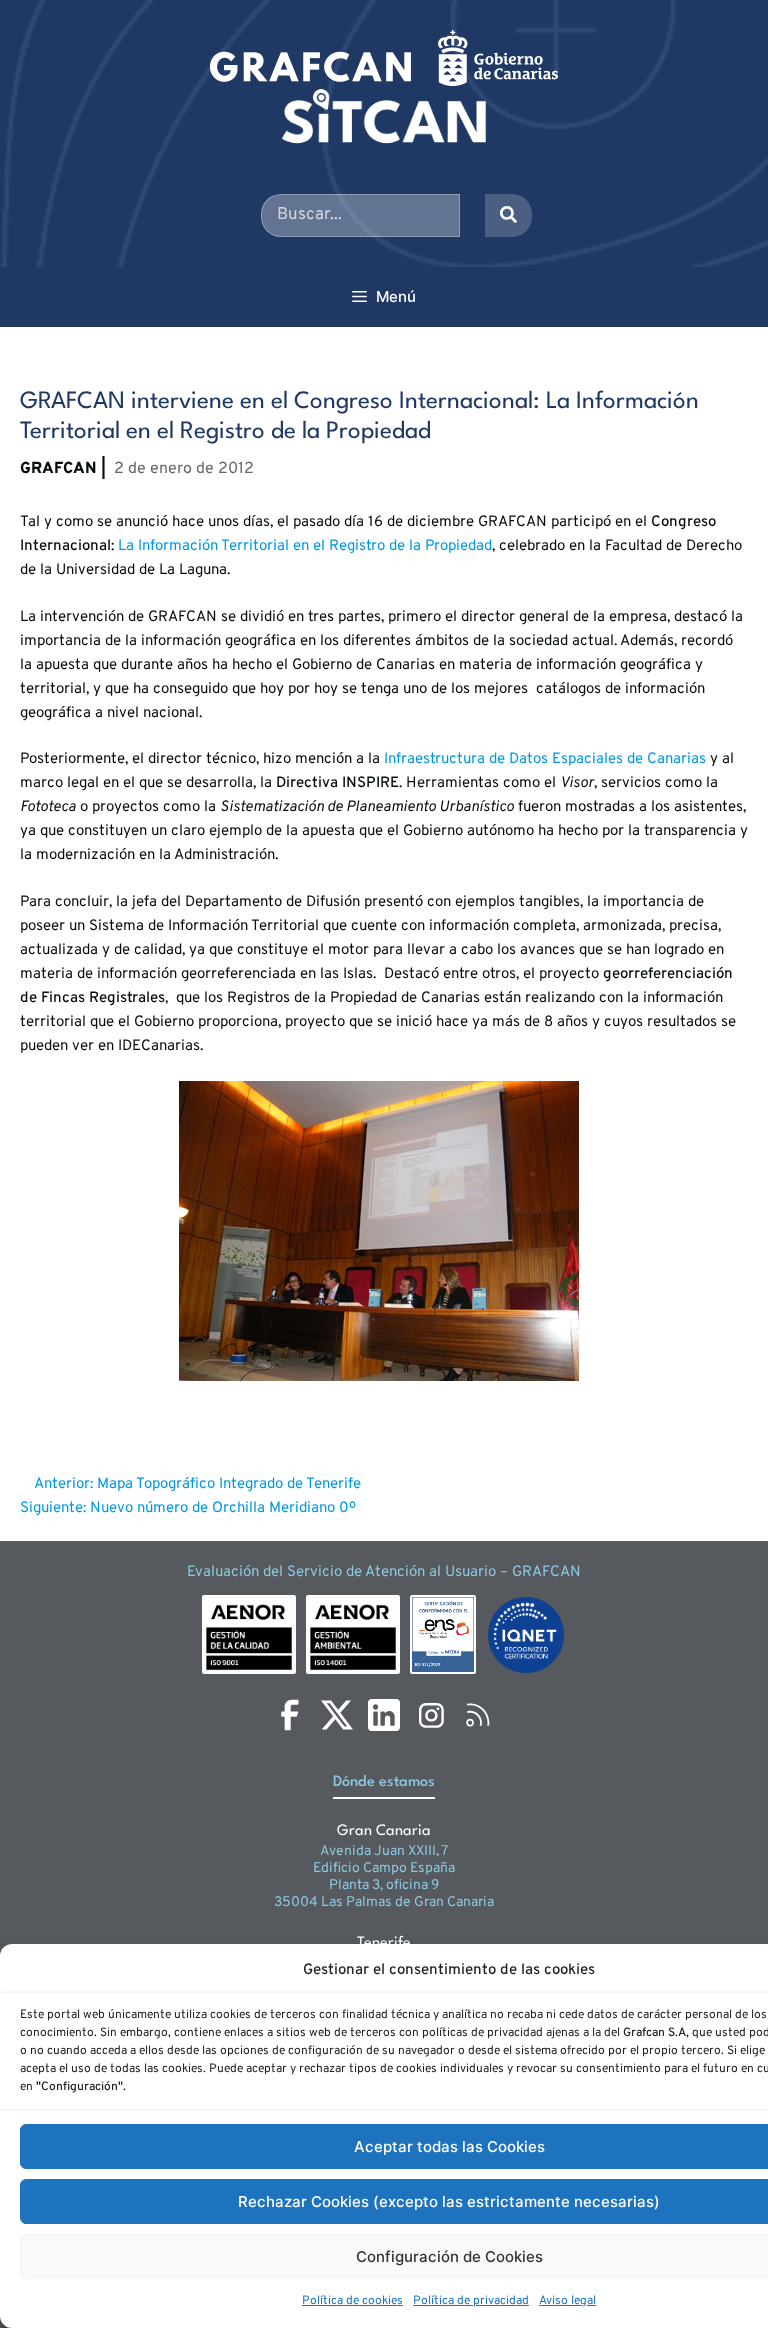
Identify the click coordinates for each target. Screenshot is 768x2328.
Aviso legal (567, 2301)
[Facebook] (290, 1715)
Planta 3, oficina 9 (384, 1885)
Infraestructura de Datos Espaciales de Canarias (547, 759)
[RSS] (478, 1715)
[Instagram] (431, 1715)
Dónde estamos (384, 1782)
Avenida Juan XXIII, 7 (384, 1851)
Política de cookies (352, 2301)
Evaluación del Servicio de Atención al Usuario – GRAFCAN (384, 1572)
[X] (337, 1715)
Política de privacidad (471, 2301)
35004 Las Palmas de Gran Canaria (384, 1902)
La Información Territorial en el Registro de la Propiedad (303, 546)
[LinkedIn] (384, 1715)
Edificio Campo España (384, 1868)
